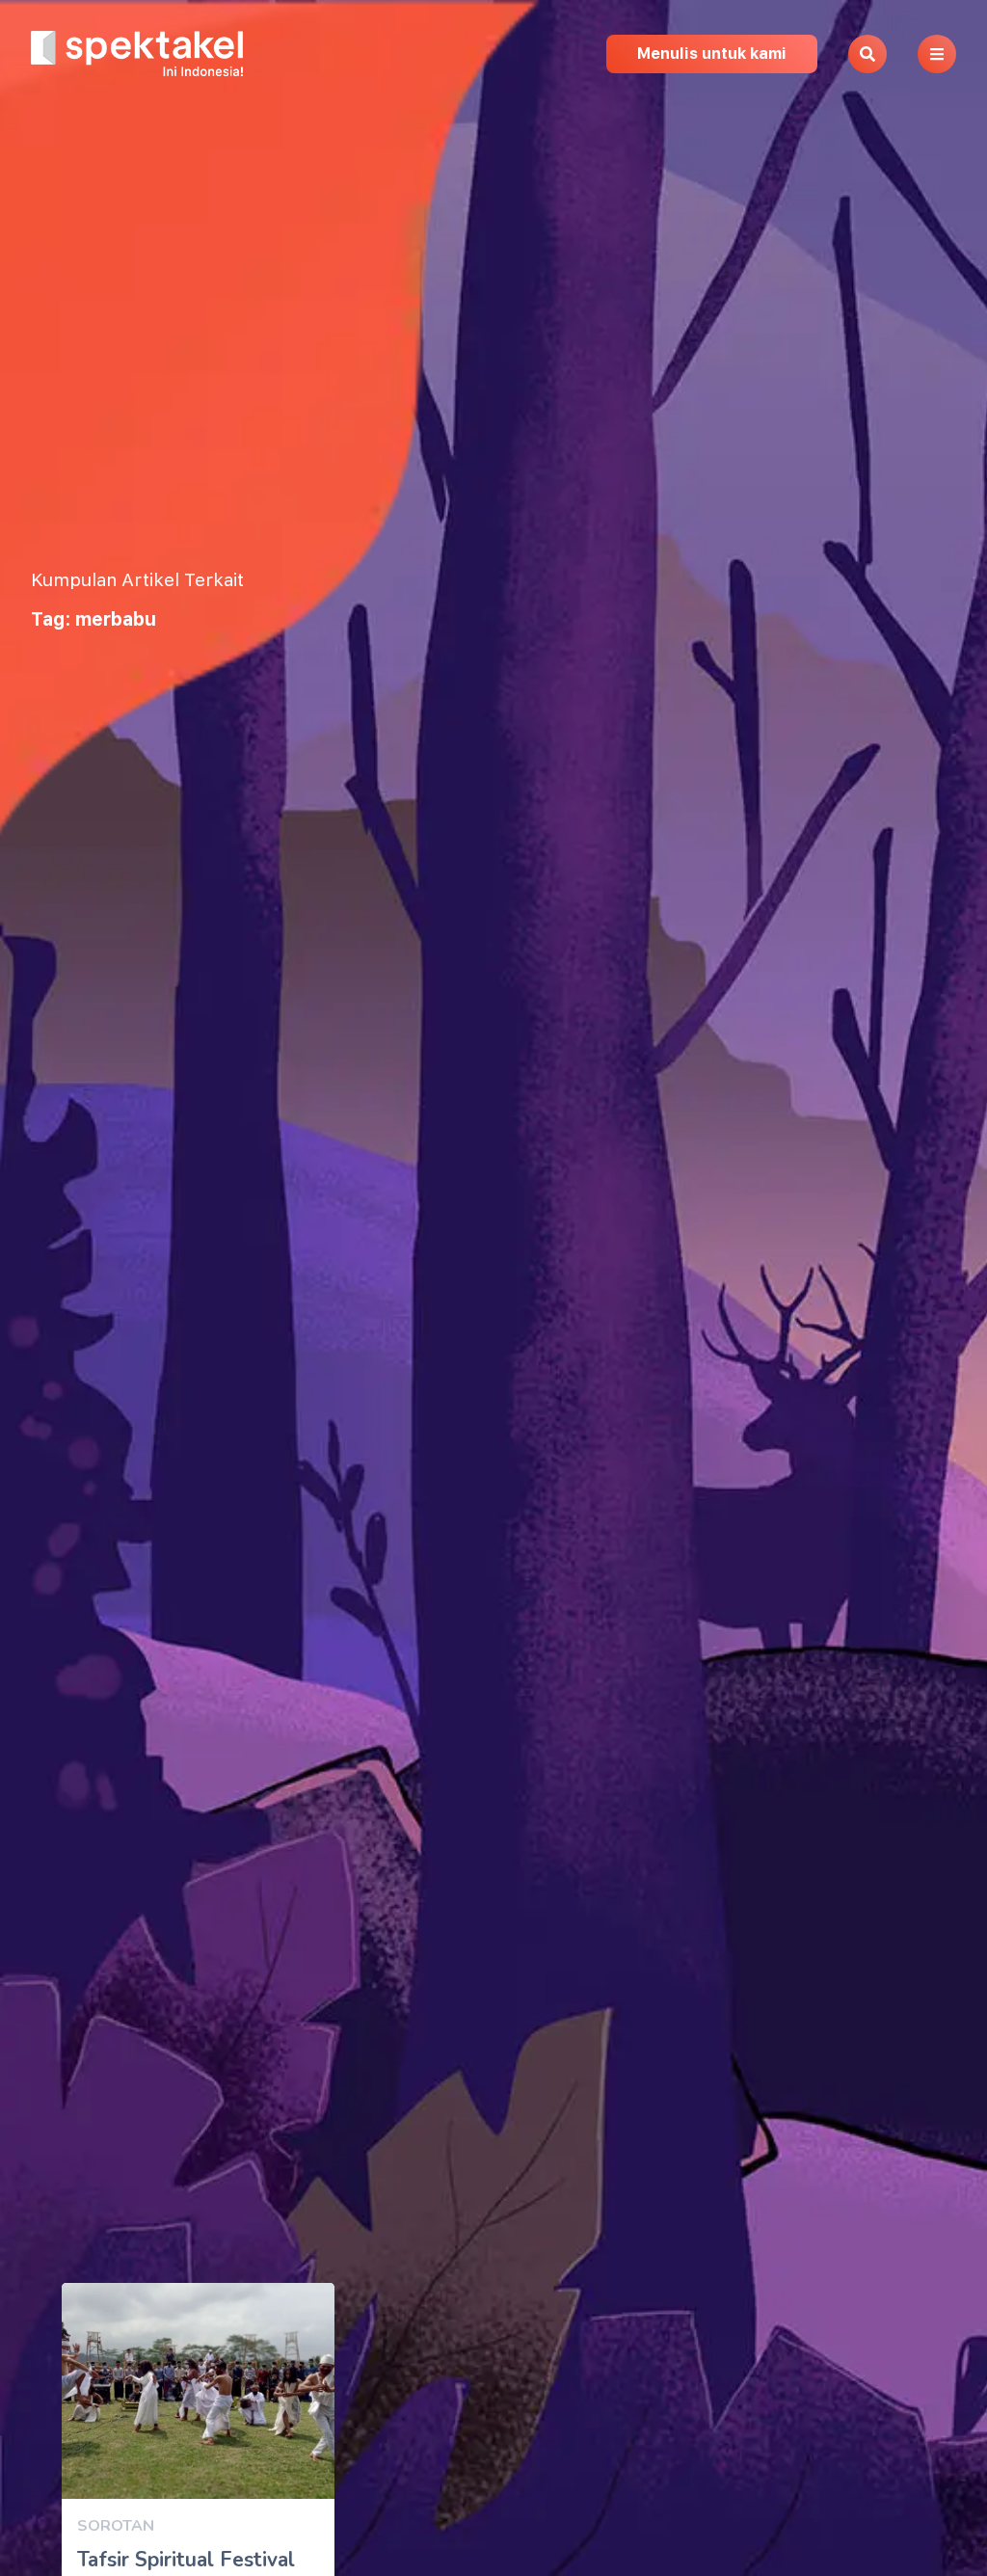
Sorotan (116, 2526)
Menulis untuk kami (712, 54)
